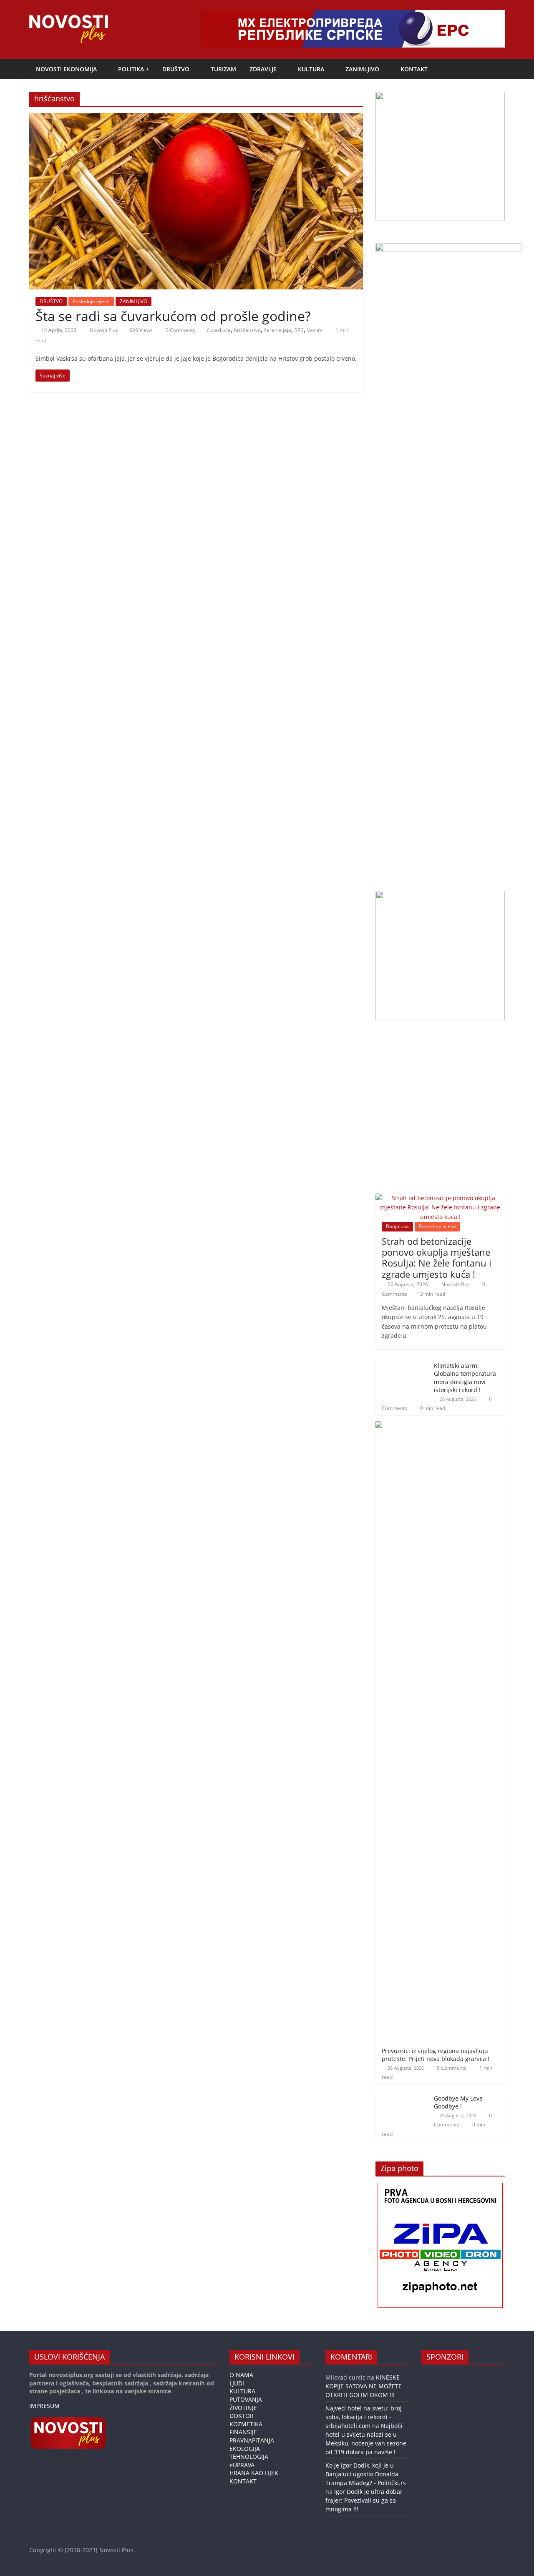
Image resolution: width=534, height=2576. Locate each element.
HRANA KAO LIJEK (254, 2473)
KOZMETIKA (246, 2424)
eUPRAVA (242, 2465)
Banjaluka (397, 1226)
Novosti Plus (105, 330)
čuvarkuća (219, 330)
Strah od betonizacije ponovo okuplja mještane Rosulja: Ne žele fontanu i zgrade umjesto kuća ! (437, 1258)
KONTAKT (414, 69)
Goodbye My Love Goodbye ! (458, 2102)
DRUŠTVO (176, 69)
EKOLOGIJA (245, 2449)
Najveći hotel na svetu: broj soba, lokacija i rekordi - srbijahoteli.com (364, 2417)
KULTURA (311, 69)
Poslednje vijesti (91, 301)
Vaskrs (315, 330)
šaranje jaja (278, 330)
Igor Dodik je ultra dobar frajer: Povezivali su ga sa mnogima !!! (364, 2500)
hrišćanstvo (247, 330)
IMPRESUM (44, 2406)
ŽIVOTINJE (243, 2408)
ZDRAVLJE (263, 69)
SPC (299, 330)
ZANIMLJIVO (362, 69)
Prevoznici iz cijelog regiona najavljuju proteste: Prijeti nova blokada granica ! (436, 2055)
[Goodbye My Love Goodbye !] (403, 2095)
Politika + (133, 69)
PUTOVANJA (246, 2399)
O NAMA (241, 2375)
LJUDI (237, 2383)
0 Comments (180, 330)
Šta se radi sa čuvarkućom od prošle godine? (173, 316)
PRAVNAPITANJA (252, 2440)
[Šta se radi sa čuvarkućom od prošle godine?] (196, 118)
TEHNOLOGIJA (249, 2457)
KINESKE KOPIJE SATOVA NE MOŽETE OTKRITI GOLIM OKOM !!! (364, 2386)
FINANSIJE (243, 2432)
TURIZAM (223, 69)
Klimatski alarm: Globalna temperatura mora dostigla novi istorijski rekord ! (465, 1378)
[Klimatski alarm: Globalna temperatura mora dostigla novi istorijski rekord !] (403, 1362)
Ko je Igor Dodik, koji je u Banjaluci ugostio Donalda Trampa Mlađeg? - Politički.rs (366, 2474)
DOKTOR (242, 2416)
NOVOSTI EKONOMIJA (66, 69)
